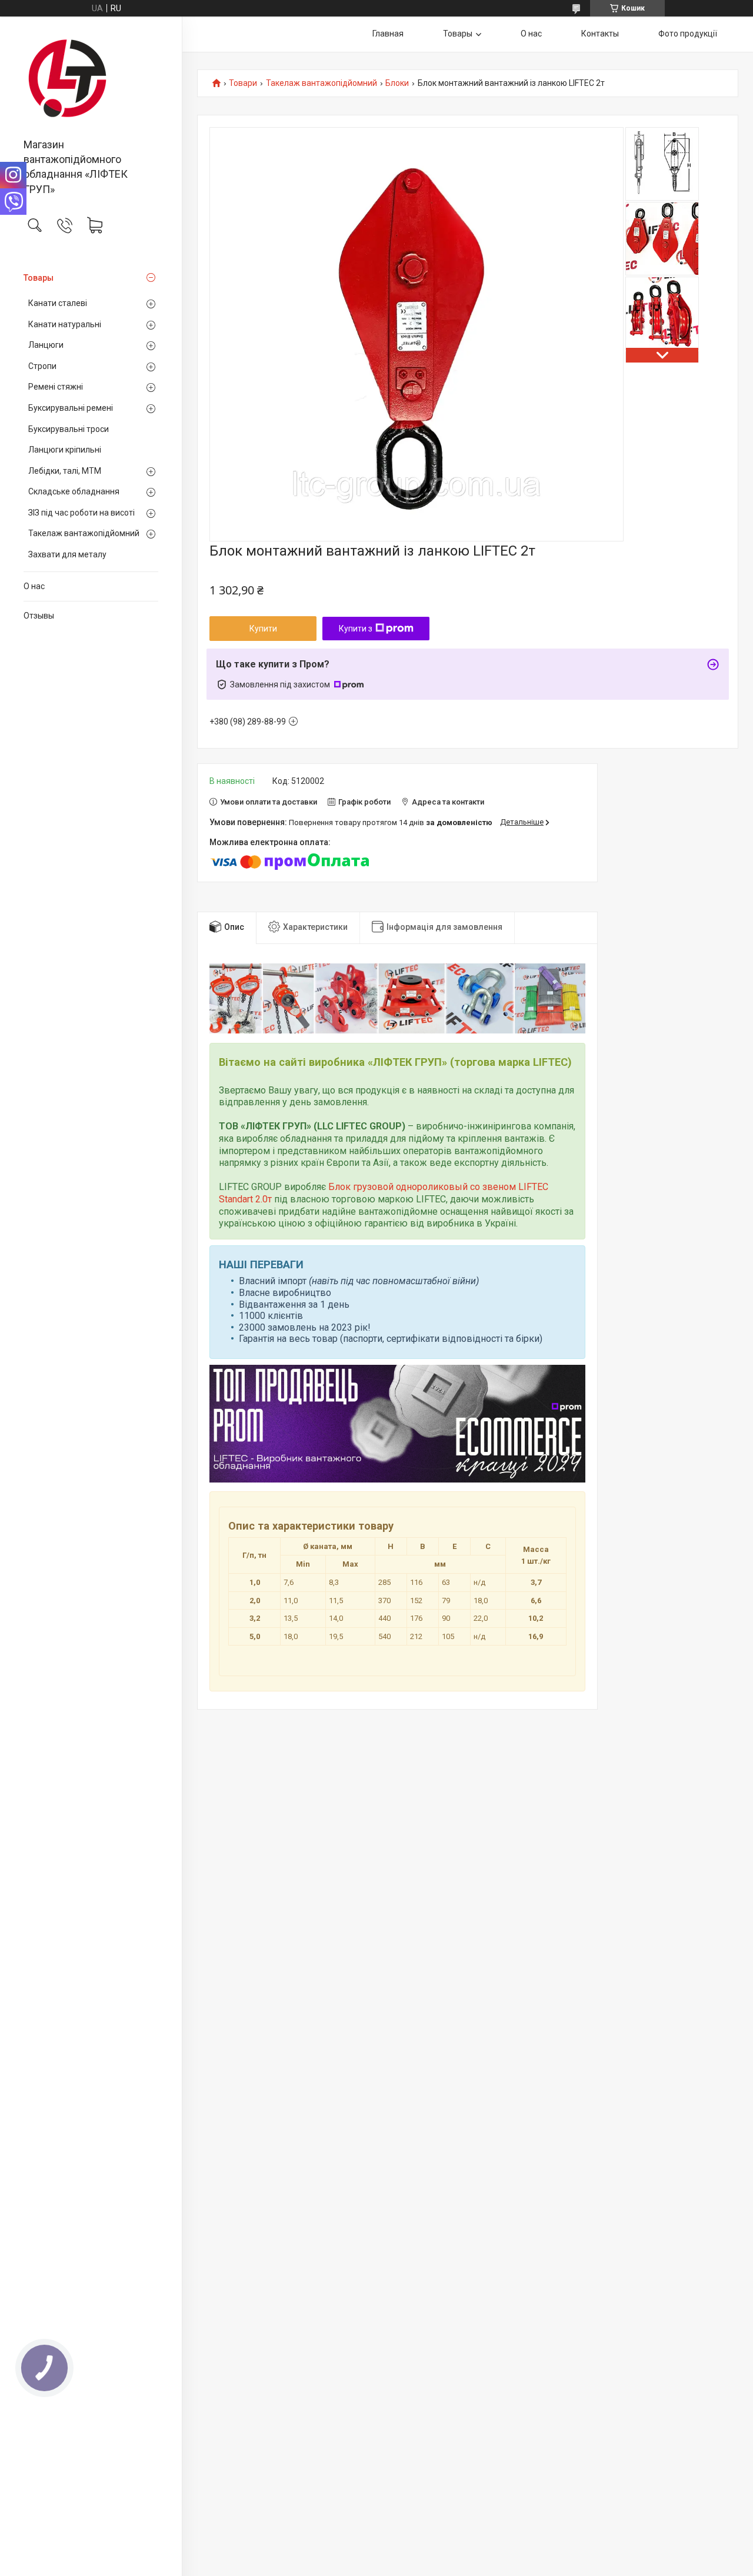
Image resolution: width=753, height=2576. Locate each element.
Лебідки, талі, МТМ (65, 471)
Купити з (356, 629)
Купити (263, 629)
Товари (243, 83)
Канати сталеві (58, 303)
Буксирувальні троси (69, 429)
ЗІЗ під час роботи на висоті (81, 513)
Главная (388, 34)
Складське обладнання (74, 491)
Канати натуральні (65, 324)
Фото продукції (688, 34)
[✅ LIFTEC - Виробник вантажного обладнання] (91, 78)
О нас (34, 586)
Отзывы (39, 616)
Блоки (397, 83)
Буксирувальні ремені (71, 408)
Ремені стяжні (56, 387)
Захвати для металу (67, 554)
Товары (39, 278)
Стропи (42, 366)
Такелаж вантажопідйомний (84, 533)
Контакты (600, 34)
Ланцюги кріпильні (65, 450)
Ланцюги (46, 345)
